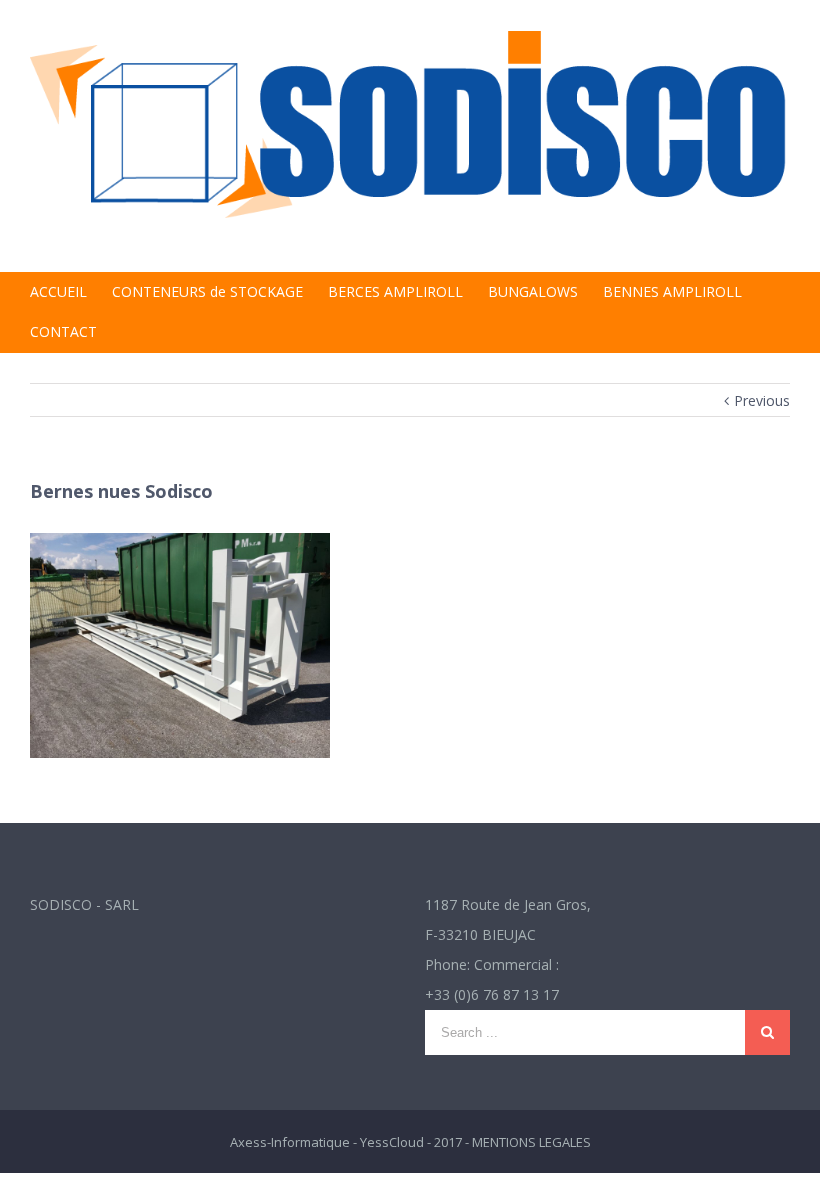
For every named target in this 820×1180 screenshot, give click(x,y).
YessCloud (392, 1142)
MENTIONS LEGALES (531, 1142)
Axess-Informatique (290, 1142)
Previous (762, 400)
